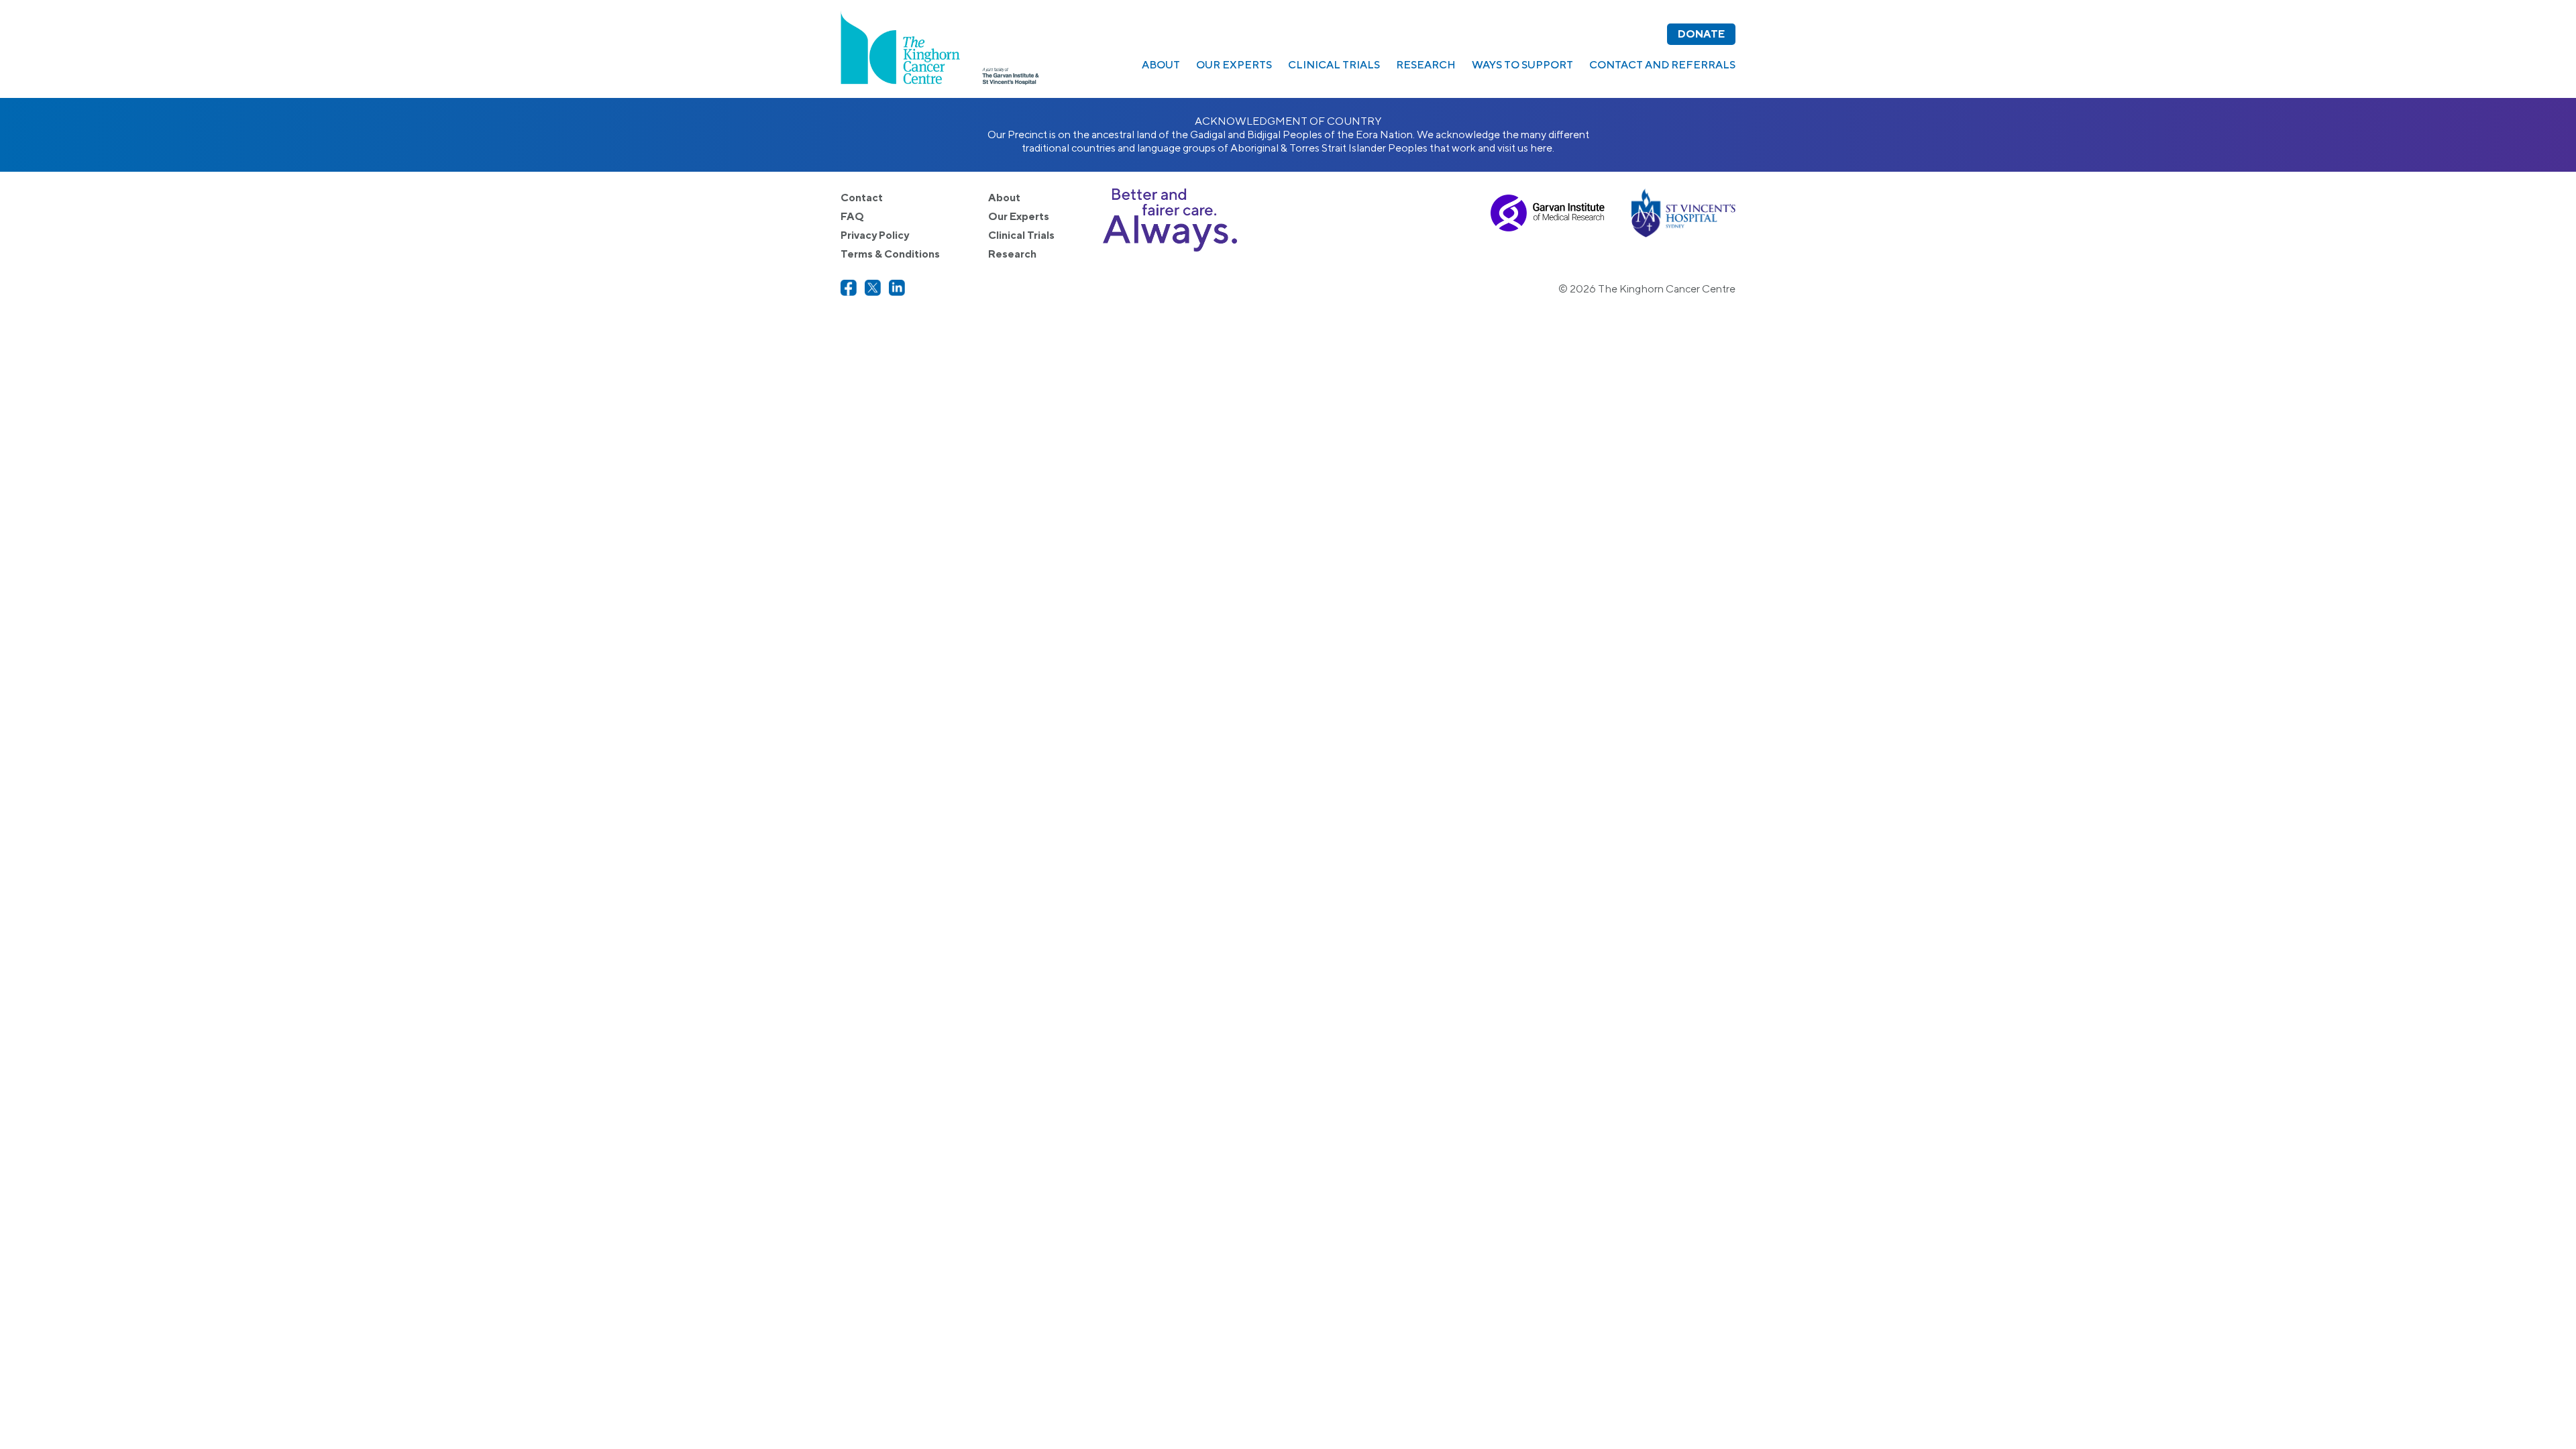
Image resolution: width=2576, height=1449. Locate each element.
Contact (862, 198)
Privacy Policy (875, 235)
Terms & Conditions (890, 254)
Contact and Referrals (1662, 65)
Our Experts (1234, 65)
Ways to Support (1522, 65)
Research (1426, 65)
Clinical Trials (1334, 65)
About (1161, 65)
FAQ (852, 216)
